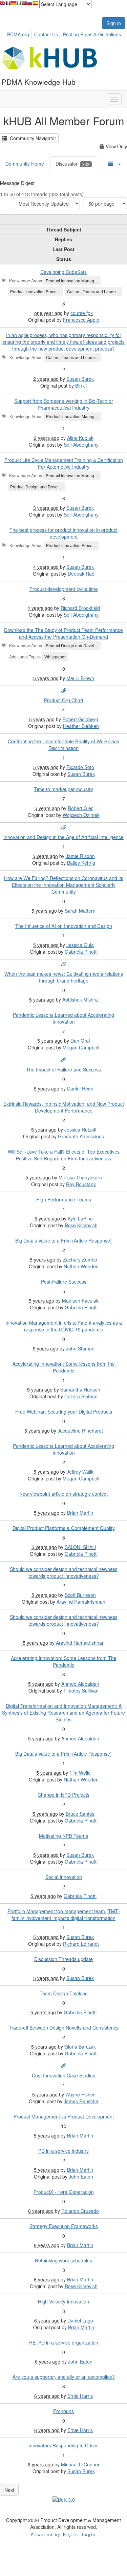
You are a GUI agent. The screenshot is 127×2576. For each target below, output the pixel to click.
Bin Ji (81, 386)
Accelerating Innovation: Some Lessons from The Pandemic (64, 1661)
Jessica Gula (80, 945)
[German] (14, 5)
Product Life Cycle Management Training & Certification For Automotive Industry (64, 463)
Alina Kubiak (80, 438)
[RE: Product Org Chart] (64, 691)
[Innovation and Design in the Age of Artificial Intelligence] (64, 827)
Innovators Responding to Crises (63, 2445)
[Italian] (19, 5)
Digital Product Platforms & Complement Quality (64, 1528)
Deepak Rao (81, 574)
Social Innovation (64, 1877)
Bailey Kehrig (81, 863)
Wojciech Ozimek (81, 815)
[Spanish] (35, 5)
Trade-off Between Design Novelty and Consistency (64, 2028)
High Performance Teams (64, 1199)
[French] (8, 5)
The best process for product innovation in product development (63, 533)
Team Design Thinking (64, 1993)
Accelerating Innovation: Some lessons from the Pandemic (64, 1367)
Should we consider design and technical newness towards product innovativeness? (64, 1572)
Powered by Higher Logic (63, 2534)
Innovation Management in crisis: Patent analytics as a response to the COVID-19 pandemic (64, 1326)
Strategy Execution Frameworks (64, 2226)
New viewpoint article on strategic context (63, 1494)
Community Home (25, 164)
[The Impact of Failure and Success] (64, 1060)
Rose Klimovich (81, 1225)
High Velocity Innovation (63, 2301)
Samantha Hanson (80, 1389)
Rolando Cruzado (80, 2211)
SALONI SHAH (80, 1547)
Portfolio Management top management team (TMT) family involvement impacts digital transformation (64, 1915)
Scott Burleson (80, 1595)
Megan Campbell (81, 1047)
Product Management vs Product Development (64, 2116)
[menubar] (66, 33)
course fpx (82, 313)
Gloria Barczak (80, 2047)
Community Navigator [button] (32, 138)
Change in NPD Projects (63, 1795)
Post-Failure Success (64, 1282)
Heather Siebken (81, 726)
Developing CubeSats (63, 272)
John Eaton (81, 2177)
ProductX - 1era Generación (64, 2192)
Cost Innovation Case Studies (63, 2075)
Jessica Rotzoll (80, 1130)
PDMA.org (18, 34)
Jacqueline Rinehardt (80, 1431)
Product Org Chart (64, 700)
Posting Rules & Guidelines (92, 34)
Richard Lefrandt (81, 1944)
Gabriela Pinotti (81, 952)
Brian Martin (80, 1513)
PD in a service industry (63, 2151)
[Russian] (30, 5)
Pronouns (63, 2411)
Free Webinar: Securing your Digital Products (64, 1412)
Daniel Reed (80, 1088)
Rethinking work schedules (63, 2260)
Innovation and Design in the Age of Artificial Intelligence (63, 837)
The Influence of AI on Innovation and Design (64, 926)
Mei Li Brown (80, 678)
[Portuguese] (24, 5)
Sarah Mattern (80, 911)
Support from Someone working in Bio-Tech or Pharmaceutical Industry (64, 404)
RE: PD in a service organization (64, 2342)
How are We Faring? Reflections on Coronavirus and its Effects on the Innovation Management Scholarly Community (64, 885)
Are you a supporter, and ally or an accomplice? (64, 2377)
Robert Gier (80, 808)
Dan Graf (80, 1041)
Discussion (72, 164)
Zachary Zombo (80, 1259)
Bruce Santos (80, 1814)
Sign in (114, 23)
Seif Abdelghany (81, 445)
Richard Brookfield (80, 608)
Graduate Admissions (81, 1136)
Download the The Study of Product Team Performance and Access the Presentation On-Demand (63, 633)
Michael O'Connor (80, 2464)
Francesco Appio (81, 320)
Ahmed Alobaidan (80, 1684)
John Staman (80, 1348)
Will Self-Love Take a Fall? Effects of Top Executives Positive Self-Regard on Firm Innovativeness (64, 1155)
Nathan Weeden (81, 1266)
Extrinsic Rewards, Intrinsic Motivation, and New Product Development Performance (64, 1107)
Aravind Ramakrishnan (81, 1602)
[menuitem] (20, 33)
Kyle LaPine (80, 1218)
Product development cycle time (64, 589)
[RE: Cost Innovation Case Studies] (64, 2066)
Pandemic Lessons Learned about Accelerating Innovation (63, 1018)
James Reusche (81, 2101)
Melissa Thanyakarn (80, 1177)
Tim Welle (80, 1773)
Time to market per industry (63, 789)
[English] (3, 5)
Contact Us (46, 34)
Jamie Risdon (80, 856)
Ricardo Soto (80, 767)
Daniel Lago (80, 2320)
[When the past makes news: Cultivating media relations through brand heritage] (64, 964)
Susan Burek (80, 379)
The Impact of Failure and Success (63, 1069)
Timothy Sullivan (81, 1691)
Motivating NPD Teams (63, 1836)
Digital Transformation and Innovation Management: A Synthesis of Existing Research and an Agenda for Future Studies (63, 1713)
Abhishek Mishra (80, 1000)
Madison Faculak (80, 1301)
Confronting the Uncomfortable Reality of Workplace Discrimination (63, 745)
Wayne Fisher (80, 2094)
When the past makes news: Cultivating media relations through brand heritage (64, 977)
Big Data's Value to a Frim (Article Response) (63, 1240)
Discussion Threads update (63, 1959)
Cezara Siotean (81, 1396)
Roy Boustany (81, 1184)
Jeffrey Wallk (80, 1472)
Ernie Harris (80, 2396)
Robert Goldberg (80, 719)
